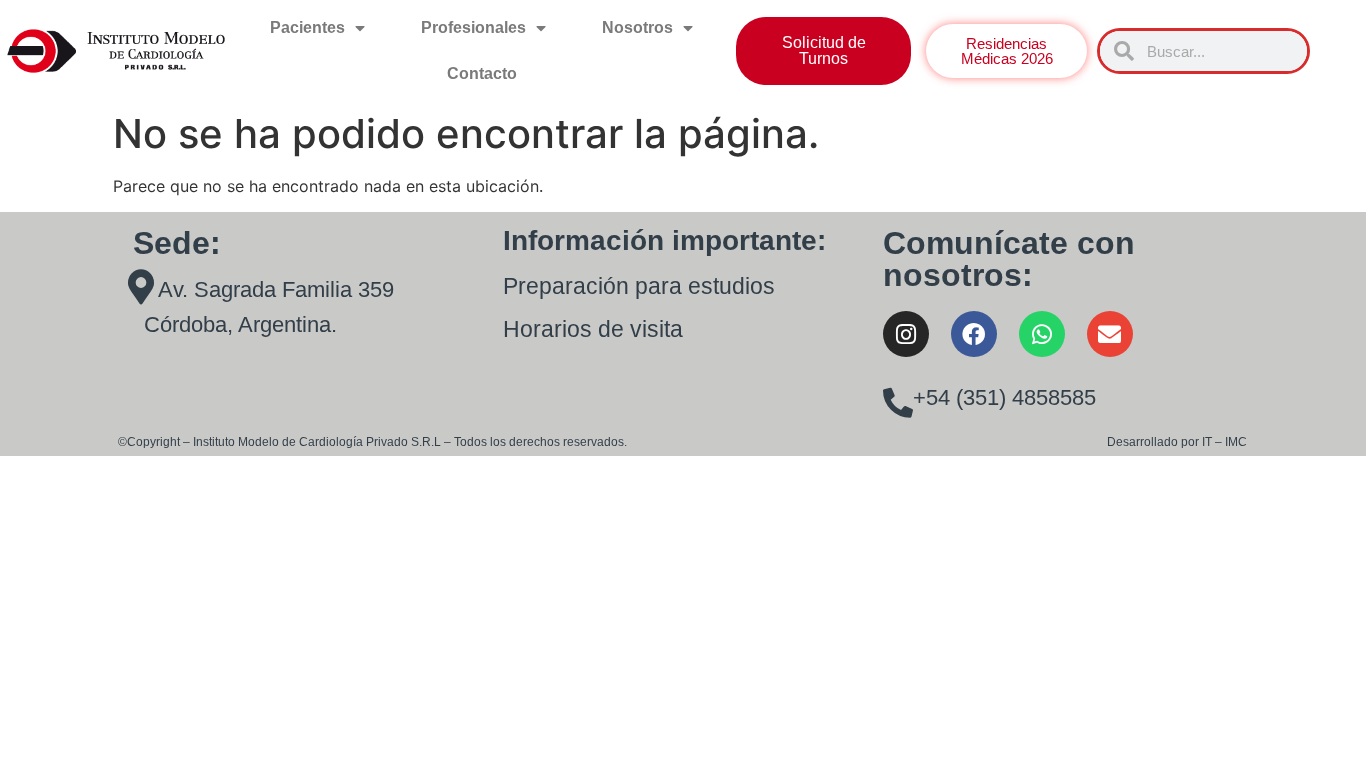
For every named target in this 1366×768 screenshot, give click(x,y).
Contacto (482, 73)
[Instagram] (906, 334)
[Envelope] (1110, 334)
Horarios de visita (593, 329)
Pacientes (307, 27)
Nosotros (637, 27)
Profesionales (473, 27)
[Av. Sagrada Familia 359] (140, 286)
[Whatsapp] (1042, 334)
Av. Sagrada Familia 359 (276, 289)
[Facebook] (974, 334)
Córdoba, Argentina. (240, 324)
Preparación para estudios (639, 286)
